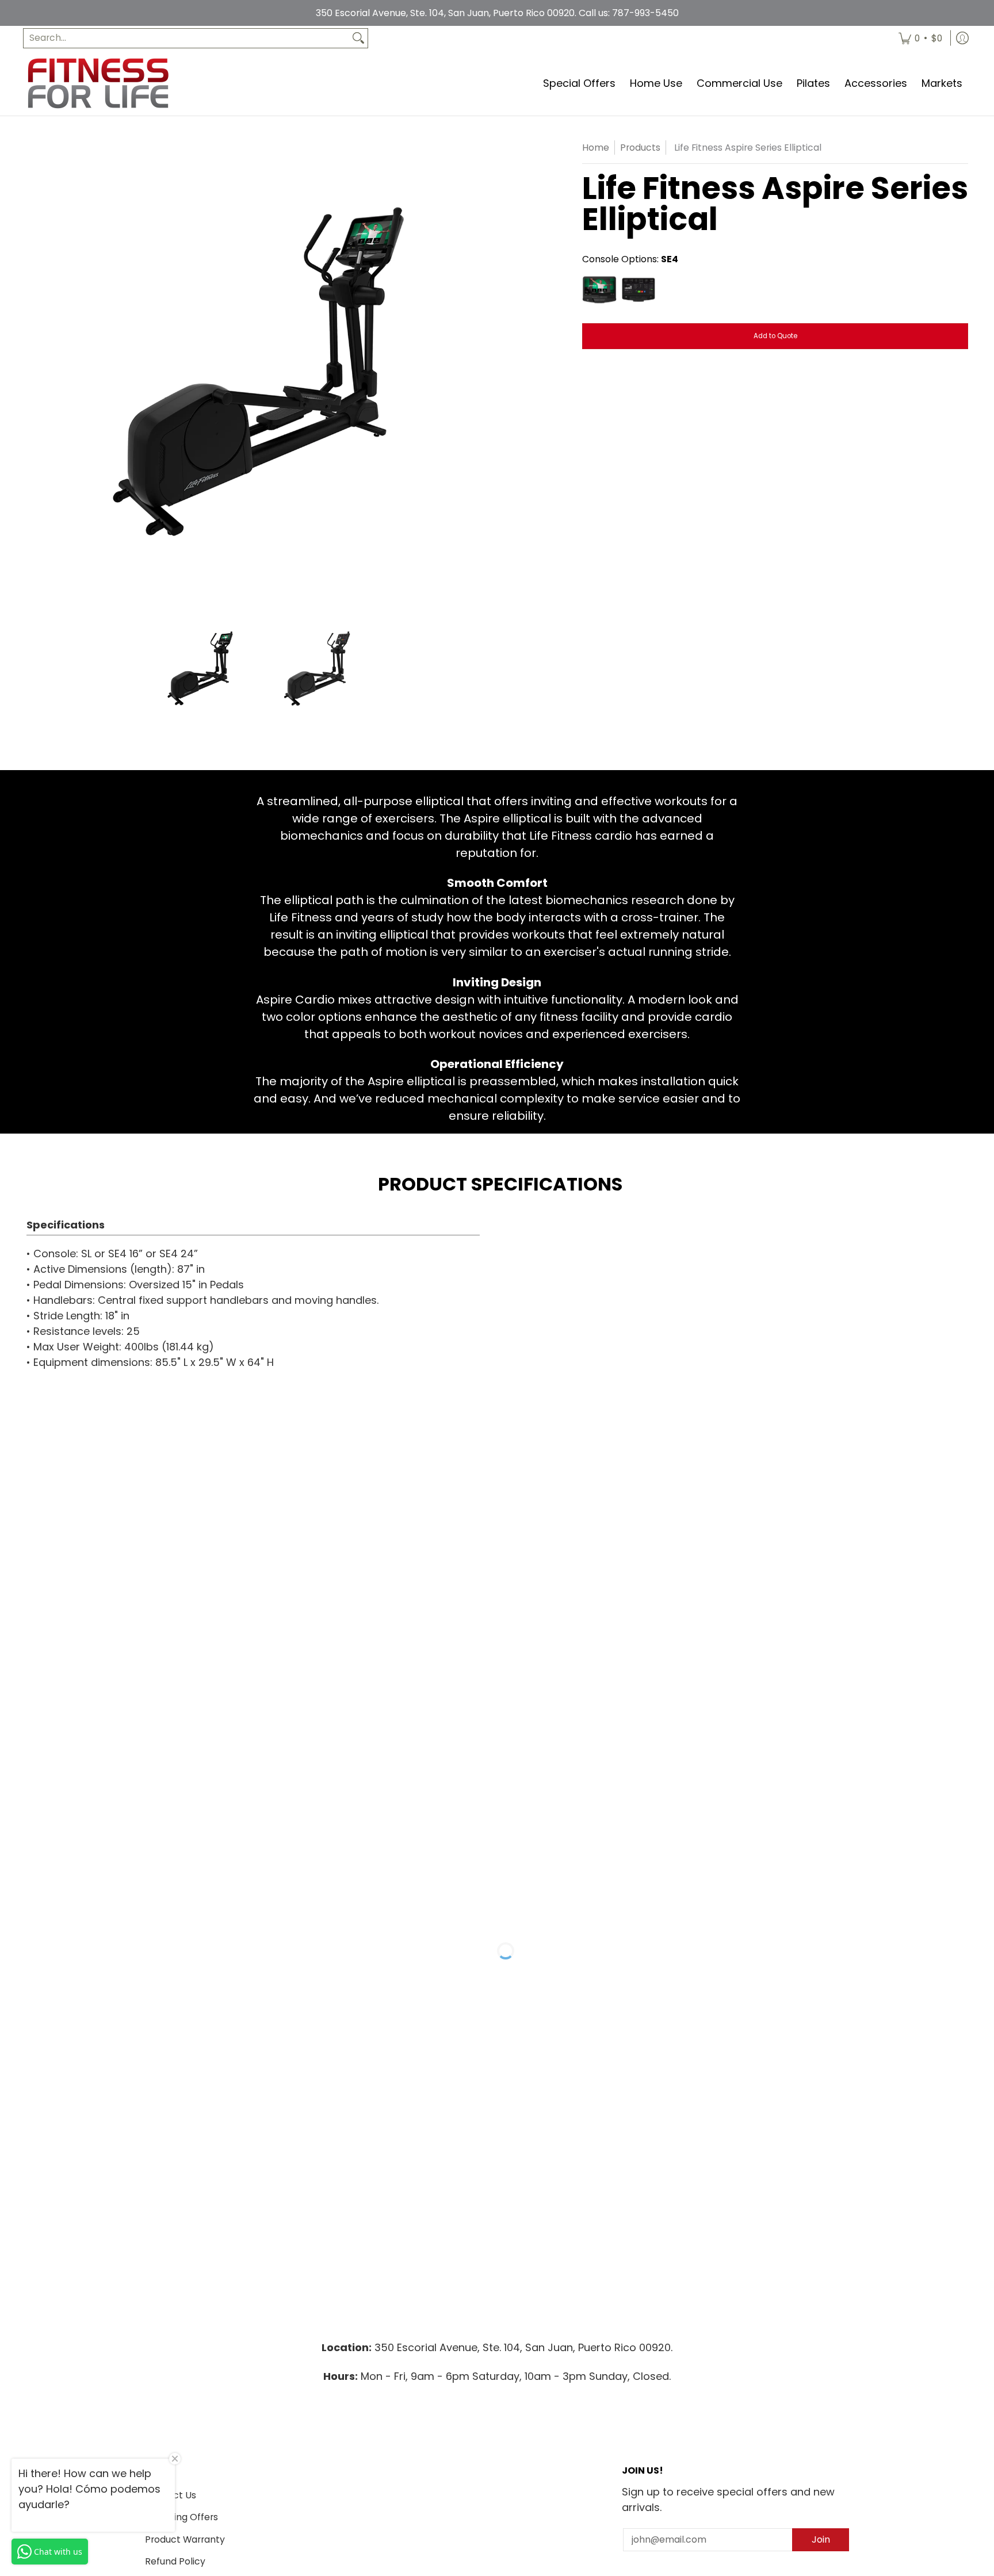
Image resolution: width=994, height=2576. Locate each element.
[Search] (358, 38)
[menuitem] (920, 38)
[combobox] (186, 38)
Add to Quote (775, 336)
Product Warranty (185, 2539)
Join (821, 2539)
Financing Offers (181, 2517)
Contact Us (171, 2495)
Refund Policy (175, 2561)
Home (596, 148)
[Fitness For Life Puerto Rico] (98, 83)
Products (640, 148)
